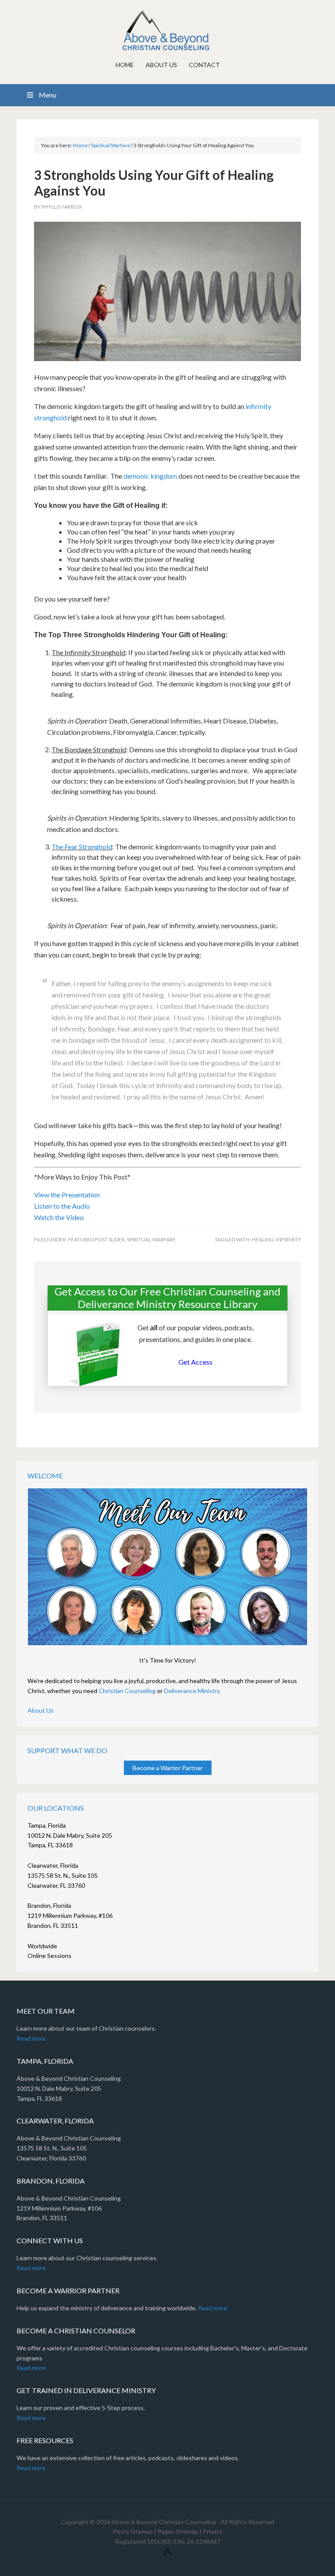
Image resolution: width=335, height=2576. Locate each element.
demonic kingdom (150, 476)
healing (263, 1239)
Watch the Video (59, 1217)
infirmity (289, 1239)
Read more (31, 2038)
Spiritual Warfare (151, 1239)
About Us (41, 1710)
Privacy (213, 2531)
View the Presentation (67, 1195)
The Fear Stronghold (82, 847)
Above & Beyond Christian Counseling (167, 30)
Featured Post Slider (96, 1239)
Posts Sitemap (133, 2531)
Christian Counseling (127, 1691)
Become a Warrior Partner (168, 1768)
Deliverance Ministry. (192, 1691)
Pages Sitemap (178, 2531)
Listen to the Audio (62, 1206)
